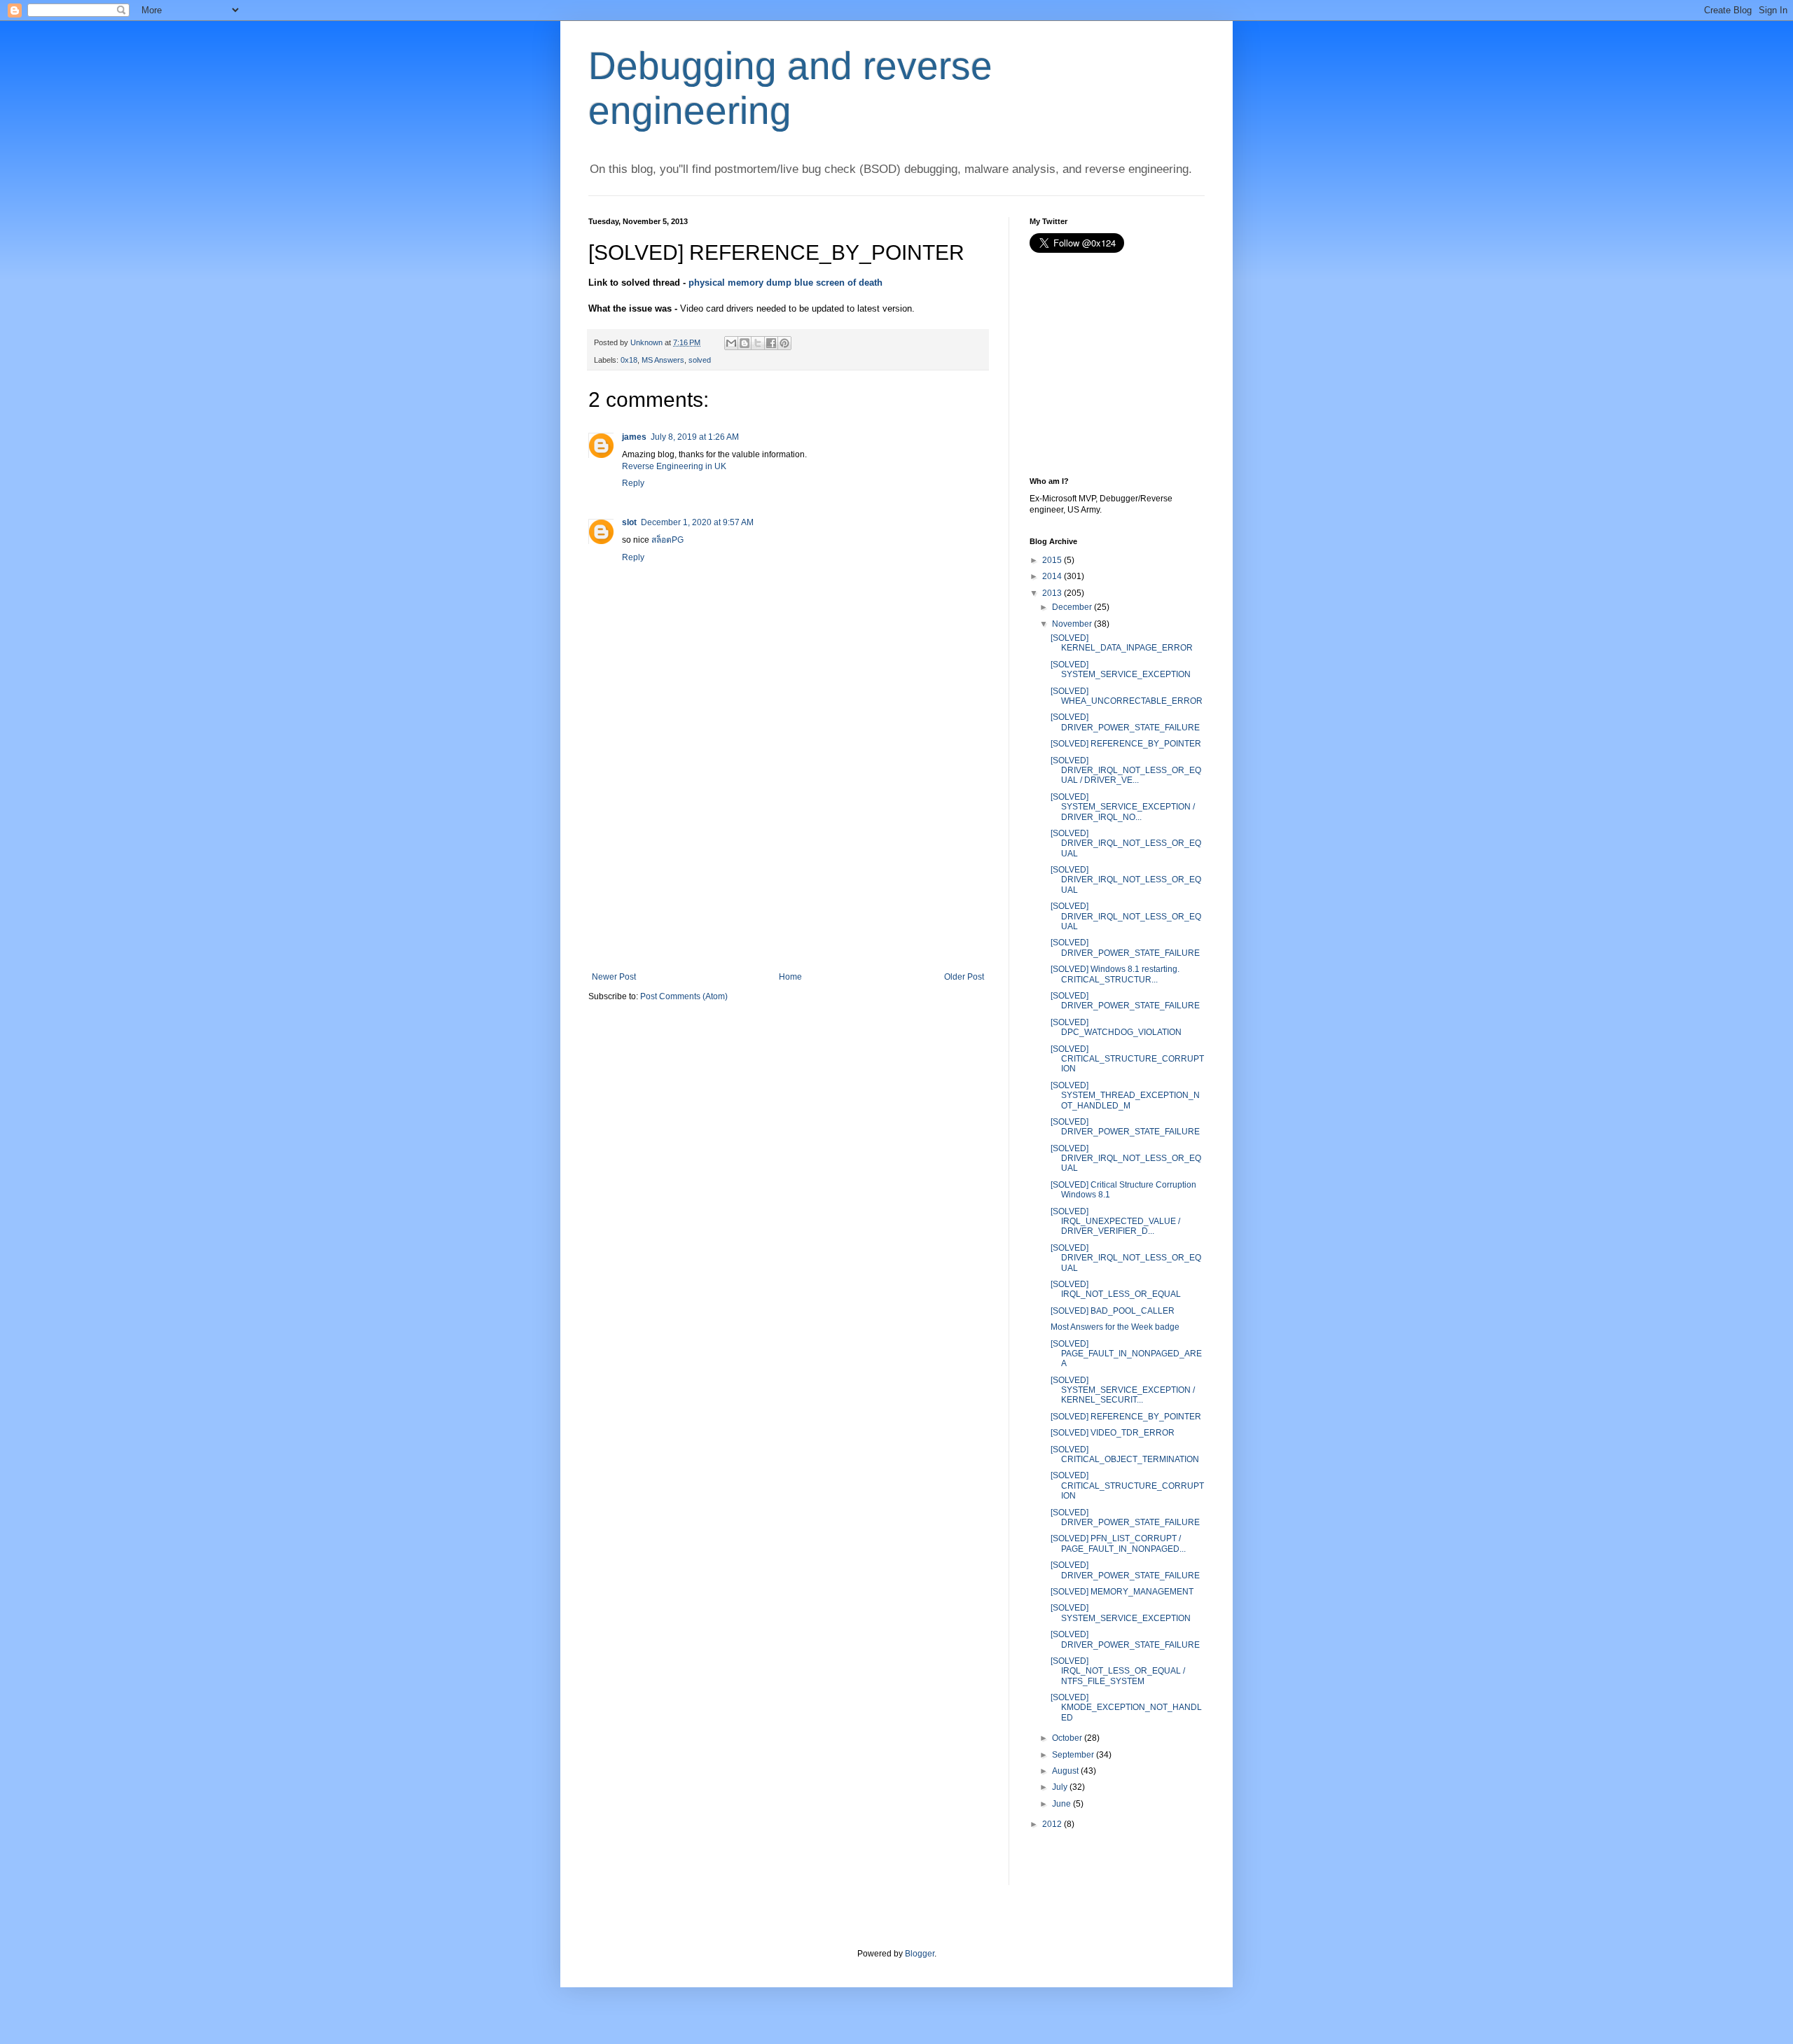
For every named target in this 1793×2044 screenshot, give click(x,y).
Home (790, 977)
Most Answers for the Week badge (1115, 1327)
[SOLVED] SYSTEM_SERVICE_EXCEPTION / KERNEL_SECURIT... (1123, 1390)
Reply (633, 483)
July (1060, 1787)
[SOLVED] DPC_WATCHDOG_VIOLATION (1116, 1027)
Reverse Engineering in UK (674, 466)
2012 (1052, 1824)
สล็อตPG (667, 540)
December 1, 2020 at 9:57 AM (697, 522)
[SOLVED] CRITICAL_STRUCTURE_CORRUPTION (1127, 1059)
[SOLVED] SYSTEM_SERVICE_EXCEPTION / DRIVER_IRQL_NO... (1123, 807)
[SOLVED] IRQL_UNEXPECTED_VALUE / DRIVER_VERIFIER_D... (1115, 1222)
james (634, 437)
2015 (1052, 560)
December (1072, 607)
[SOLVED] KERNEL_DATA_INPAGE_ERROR (1122, 643)
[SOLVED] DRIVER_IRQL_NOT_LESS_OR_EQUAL (1126, 843)
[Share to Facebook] (771, 343)
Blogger (920, 1954)
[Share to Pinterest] (784, 343)
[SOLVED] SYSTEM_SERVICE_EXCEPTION (1121, 669)
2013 (1052, 593)
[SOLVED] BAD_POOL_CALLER (1113, 1311)
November (1072, 624)
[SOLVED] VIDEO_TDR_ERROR (1113, 1433)
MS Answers (663, 360)
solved (700, 360)
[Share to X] (758, 343)
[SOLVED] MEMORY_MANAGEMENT (1122, 1592)
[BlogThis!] (745, 343)
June (1061, 1804)
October (1067, 1738)
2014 (1052, 576)
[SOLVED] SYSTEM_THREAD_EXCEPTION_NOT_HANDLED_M (1125, 1096)
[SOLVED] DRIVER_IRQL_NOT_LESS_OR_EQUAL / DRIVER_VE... (1126, 771)
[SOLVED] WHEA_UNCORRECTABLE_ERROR (1127, 696)
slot (629, 522)
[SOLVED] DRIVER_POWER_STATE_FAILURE (1125, 722)
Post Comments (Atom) (684, 996)
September (1073, 1755)
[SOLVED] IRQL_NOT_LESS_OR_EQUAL (1116, 1289)
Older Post (964, 977)
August (1065, 1771)
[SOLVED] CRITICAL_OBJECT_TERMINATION (1125, 1454)
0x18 (629, 360)
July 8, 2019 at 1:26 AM (695, 437)
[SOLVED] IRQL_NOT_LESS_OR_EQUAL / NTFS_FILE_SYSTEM (1118, 1671)
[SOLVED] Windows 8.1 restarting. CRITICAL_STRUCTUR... (1115, 974)
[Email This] (731, 343)
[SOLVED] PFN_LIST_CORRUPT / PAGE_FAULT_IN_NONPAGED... (1118, 1543)
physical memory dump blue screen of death (785, 283)
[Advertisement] (788, 867)
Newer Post (614, 977)
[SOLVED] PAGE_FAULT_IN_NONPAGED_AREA (1126, 1354)
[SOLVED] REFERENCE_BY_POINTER (1126, 744)
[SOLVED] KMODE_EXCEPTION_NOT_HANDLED (1126, 1708)
